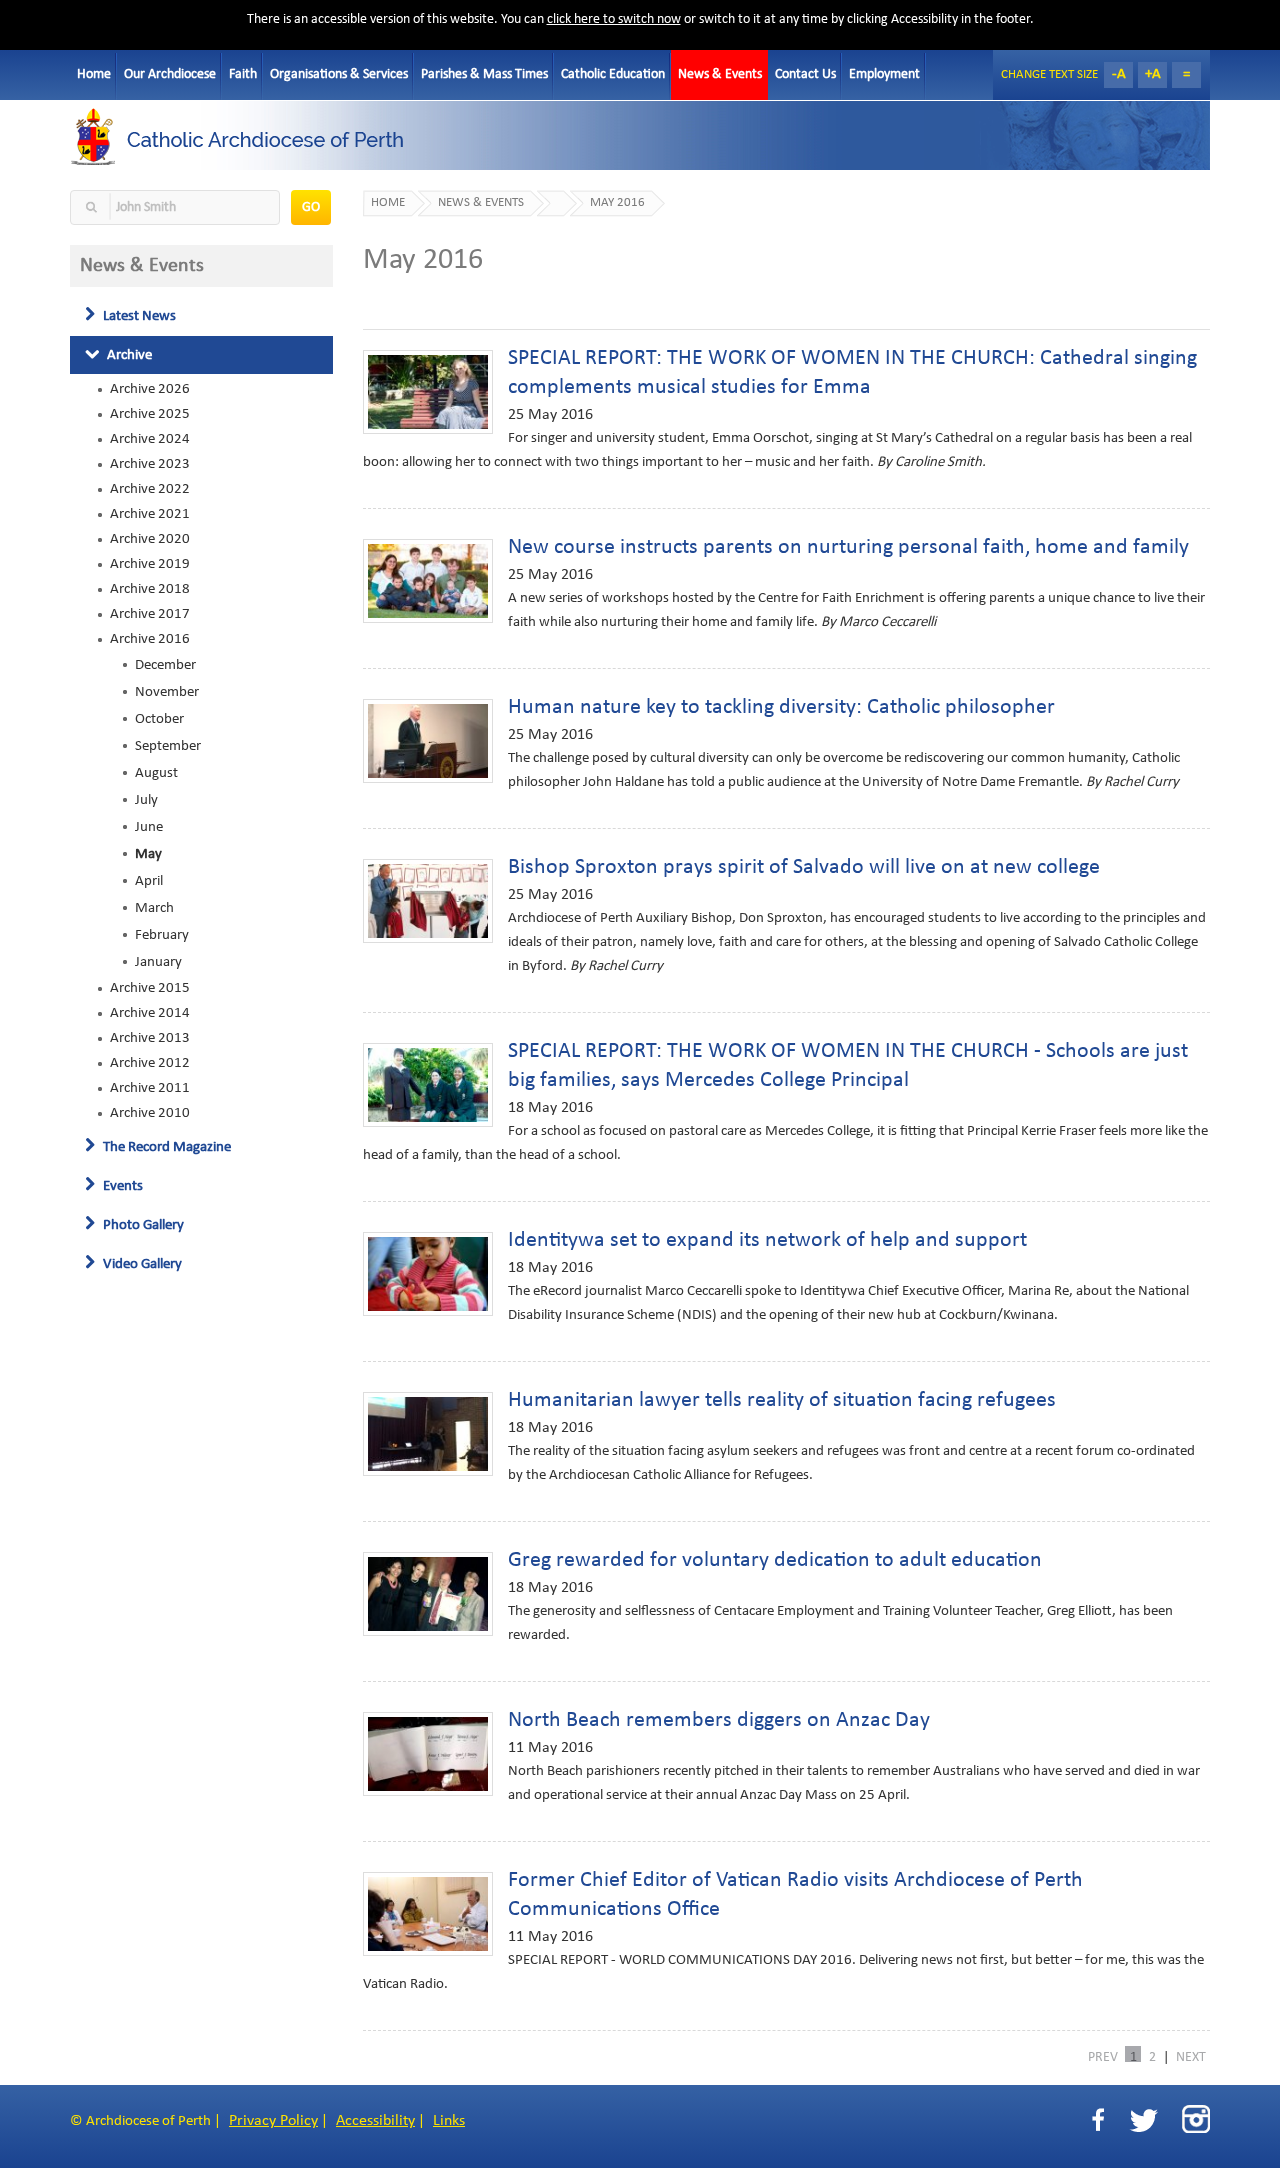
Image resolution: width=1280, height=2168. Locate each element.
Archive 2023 (150, 464)
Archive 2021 (150, 514)
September (168, 746)
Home (94, 74)
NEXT (1191, 2056)
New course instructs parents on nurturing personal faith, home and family (848, 547)
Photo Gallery (142, 1225)
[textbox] (175, 207)
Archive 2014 (150, 1013)
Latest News (138, 316)
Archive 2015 (150, 988)
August (156, 773)
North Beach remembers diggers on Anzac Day (719, 1720)
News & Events (720, 74)
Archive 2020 (150, 539)
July (146, 800)
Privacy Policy (273, 2121)
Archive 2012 (150, 1063)
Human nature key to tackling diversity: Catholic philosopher (781, 707)
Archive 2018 (150, 589)
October (159, 719)
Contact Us (805, 74)
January (158, 962)
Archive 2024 (150, 439)
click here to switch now (614, 19)
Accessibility (375, 2121)
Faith (243, 74)
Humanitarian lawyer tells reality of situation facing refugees (782, 1400)
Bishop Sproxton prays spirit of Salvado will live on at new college (804, 867)
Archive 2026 (150, 389)
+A (1153, 74)
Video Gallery (141, 1264)
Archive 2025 (150, 414)
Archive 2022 (150, 489)
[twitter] (1143, 2120)
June (149, 827)
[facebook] (1098, 2120)
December (165, 665)
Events (121, 1186)
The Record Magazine (165, 1147)
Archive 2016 (150, 639)
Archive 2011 (150, 1088)
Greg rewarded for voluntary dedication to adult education (775, 1560)
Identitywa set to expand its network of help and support (767, 1240)
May (148, 854)
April (149, 881)
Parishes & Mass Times (484, 74)
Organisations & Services (339, 74)
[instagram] (1196, 2119)
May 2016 (617, 203)
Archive (128, 355)
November (167, 692)
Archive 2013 (150, 1038)
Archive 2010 (150, 1113)
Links (449, 2121)
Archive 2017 (150, 614)
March (154, 908)
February (162, 935)
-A (1119, 74)
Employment (884, 74)
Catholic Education (613, 74)
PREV (1103, 2056)
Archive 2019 (150, 564)
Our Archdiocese (170, 74)
